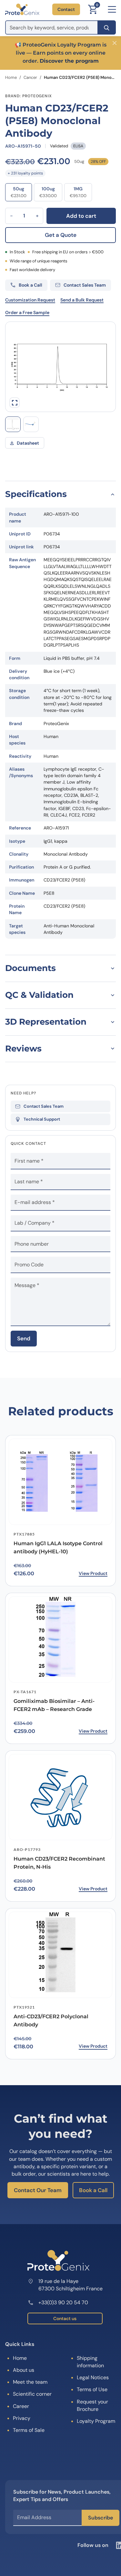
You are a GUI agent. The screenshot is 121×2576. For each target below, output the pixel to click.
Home (11, 77)
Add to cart (81, 216)
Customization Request (30, 300)
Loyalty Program (96, 2421)
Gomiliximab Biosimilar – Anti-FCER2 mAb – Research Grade (54, 1705)
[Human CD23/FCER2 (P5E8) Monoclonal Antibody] (31, 424)
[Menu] (112, 9)
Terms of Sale (29, 2430)
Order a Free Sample (27, 312)
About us (24, 2370)
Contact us (65, 2318)
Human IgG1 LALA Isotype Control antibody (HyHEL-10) (58, 1547)
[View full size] (15, 403)
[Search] (107, 27)
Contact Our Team (38, 2190)
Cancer (30, 77)
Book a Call (93, 2190)
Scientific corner (32, 2394)
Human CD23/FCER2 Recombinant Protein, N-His (59, 1863)
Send (24, 1338)
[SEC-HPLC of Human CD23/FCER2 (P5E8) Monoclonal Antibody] (13, 424)
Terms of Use (92, 2389)
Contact (66, 9)
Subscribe (101, 2518)
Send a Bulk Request (82, 300)
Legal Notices (93, 2377)
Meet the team (30, 2382)
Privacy (22, 2418)
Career (21, 2406)
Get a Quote (61, 235)
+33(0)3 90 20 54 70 (63, 2302)
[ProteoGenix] (22, 9)
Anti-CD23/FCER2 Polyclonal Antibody (51, 2021)
